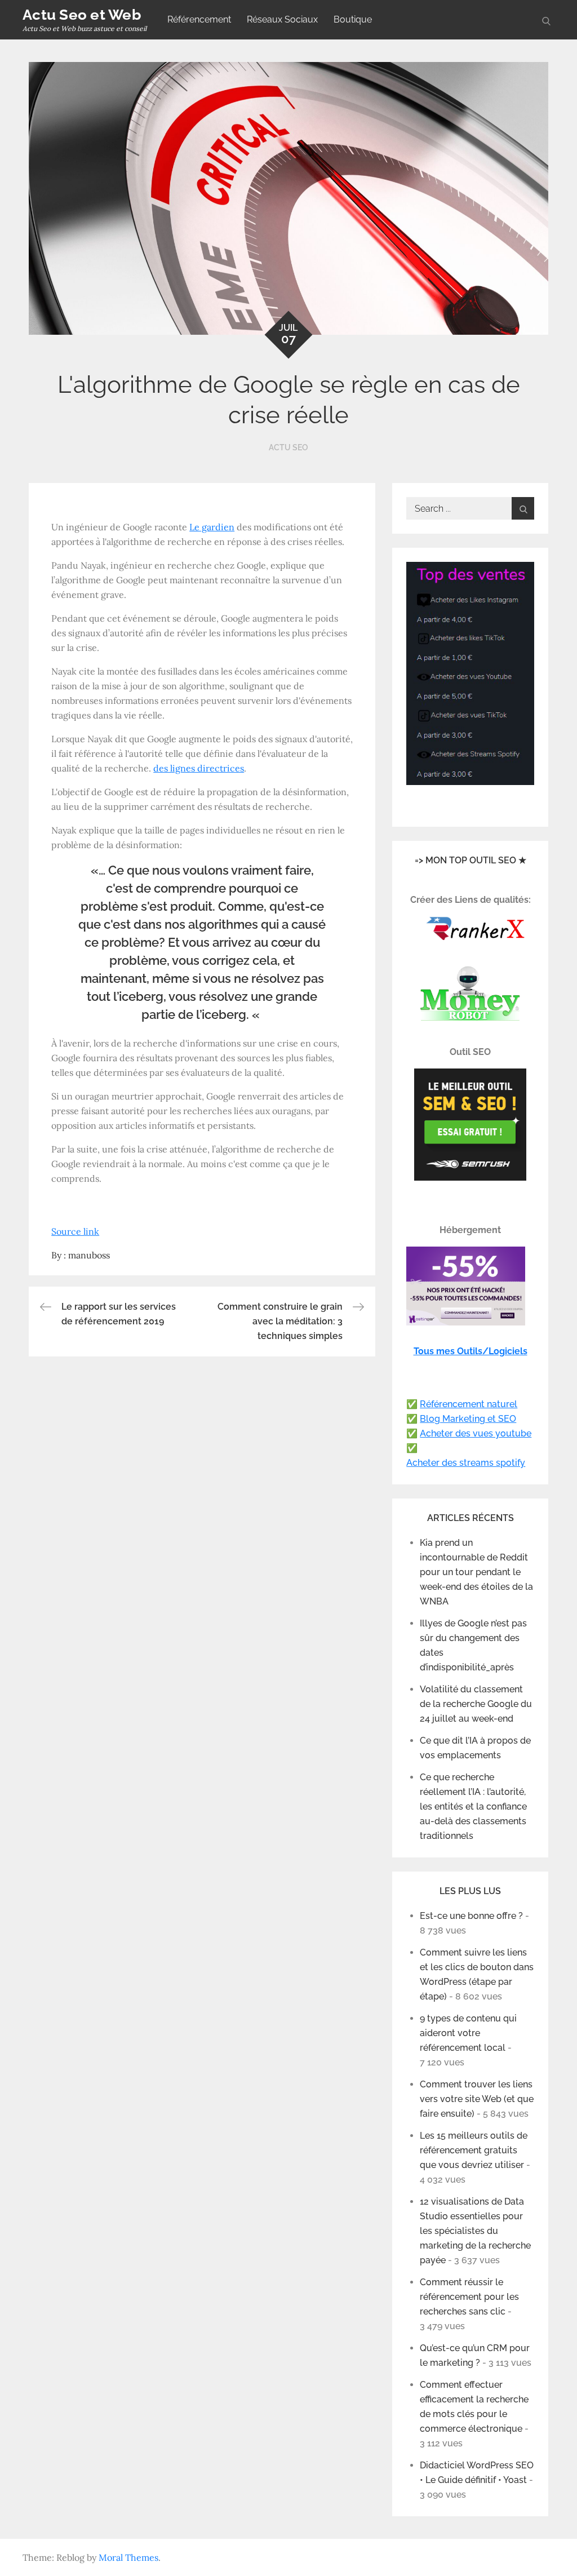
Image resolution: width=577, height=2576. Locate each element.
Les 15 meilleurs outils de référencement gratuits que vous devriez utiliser (474, 2150)
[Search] (523, 508)
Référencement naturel (469, 1404)
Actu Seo (288, 447)
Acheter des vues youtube (476, 1433)
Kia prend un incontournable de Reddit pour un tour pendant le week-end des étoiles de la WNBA (476, 1572)
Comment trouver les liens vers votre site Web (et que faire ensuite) (477, 2099)
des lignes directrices (199, 768)
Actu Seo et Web (82, 15)
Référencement (199, 19)
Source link (75, 1231)
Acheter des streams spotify (466, 1463)
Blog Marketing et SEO (468, 1419)
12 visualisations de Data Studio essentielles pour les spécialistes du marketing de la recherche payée (475, 2231)
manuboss (89, 1255)
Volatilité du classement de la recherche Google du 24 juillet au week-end (476, 1704)
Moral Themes (128, 2557)
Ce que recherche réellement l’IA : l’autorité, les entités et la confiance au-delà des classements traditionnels (473, 1806)
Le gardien (212, 527)
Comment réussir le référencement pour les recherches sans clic (469, 2297)
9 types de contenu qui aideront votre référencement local (468, 2033)
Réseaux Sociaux (282, 19)
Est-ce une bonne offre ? (471, 1916)
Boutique (353, 19)
